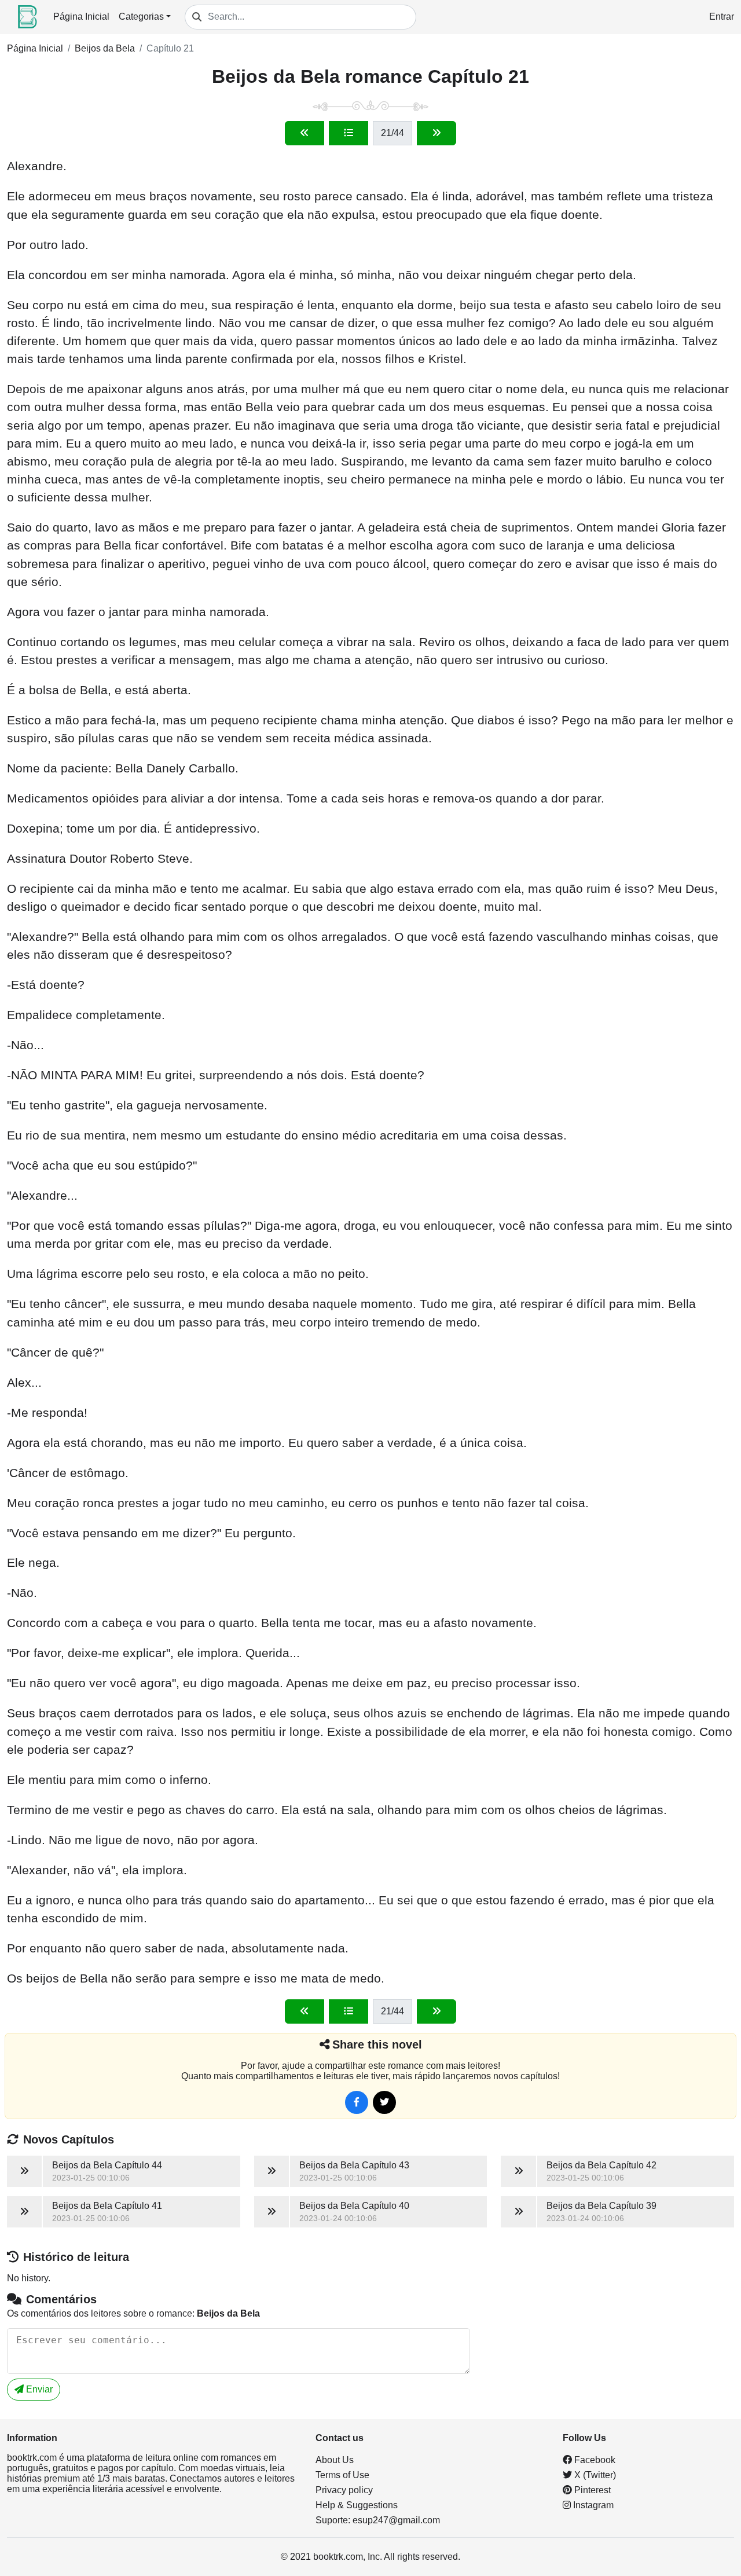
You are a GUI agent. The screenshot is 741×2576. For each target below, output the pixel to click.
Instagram (592, 2505)
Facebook (594, 2460)
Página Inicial (81, 17)
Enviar (38, 2389)
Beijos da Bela (105, 48)
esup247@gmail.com (396, 2520)
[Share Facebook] (357, 2102)
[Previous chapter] (305, 133)
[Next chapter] (436, 133)
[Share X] (384, 2102)
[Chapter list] (349, 133)
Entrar (722, 17)
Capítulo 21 (170, 48)
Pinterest (591, 2490)
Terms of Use (342, 2475)
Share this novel (377, 2044)
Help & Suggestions (357, 2505)
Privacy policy (344, 2490)
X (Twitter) (594, 2475)
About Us (335, 2460)
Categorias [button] (141, 17)
